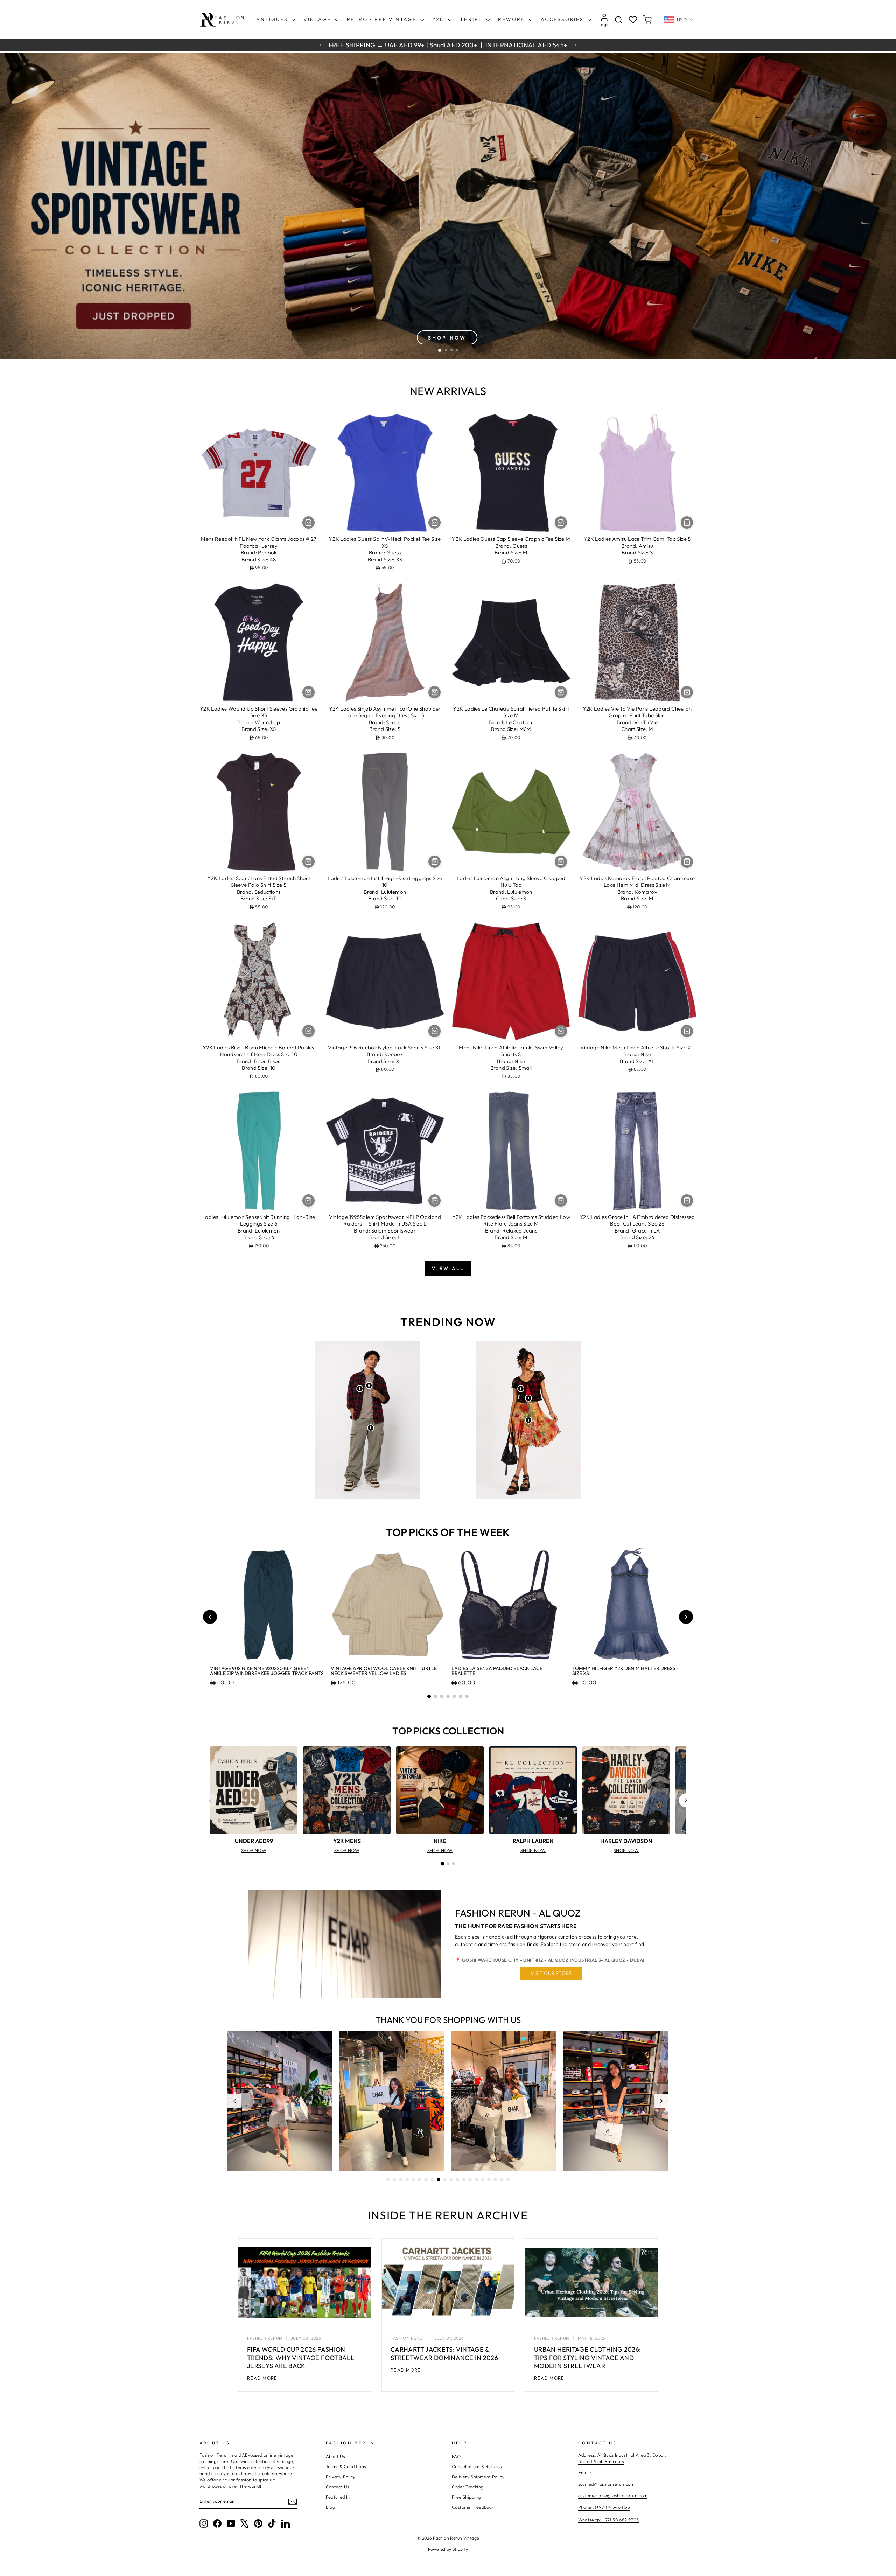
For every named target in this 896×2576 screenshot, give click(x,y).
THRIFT (472, 19)
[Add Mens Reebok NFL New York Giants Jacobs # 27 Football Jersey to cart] (309, 522)
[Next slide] (686, 1617)
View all (448, 1268)
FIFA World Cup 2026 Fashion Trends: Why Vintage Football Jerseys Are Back (301, 2358)
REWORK (513, 19)
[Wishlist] (633, 20)
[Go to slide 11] (451, 2180)
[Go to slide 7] (467, 1696)
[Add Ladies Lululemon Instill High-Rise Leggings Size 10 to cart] (435, 862)
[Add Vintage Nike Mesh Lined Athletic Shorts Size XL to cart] (687, 1031)
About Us (335, 2456)
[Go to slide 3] (442, 1696)
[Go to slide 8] (432, 2180)
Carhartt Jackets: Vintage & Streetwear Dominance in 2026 (444, 2353)
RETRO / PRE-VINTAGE (383, 19)
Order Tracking (468, 2487)
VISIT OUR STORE (551, 1973)
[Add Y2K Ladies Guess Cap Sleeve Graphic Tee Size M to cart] (561, 522)
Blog (331, 2507)
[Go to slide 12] (457, 2180)
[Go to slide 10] (445, 2180)
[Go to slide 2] (435, 1696)
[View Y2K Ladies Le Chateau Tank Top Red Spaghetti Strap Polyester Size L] (528, 1398)
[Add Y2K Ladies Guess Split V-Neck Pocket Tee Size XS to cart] (435, 522)
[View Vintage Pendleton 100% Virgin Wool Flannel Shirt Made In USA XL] (360, 1389)
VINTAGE (318, 19)
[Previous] (210, 1800)
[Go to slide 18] (495, 2180)
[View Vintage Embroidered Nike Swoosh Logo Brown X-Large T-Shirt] (369, 1385)
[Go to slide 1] (429, 1696)
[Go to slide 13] (464, 2180)
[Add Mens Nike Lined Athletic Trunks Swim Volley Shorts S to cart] (561, 1031)
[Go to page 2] (448, 1864)
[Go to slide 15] (476, 2180)
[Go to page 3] (454, 1864)
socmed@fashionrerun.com (607, 2484)
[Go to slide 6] (461, 1696)
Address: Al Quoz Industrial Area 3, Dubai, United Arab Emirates (622, 2458)
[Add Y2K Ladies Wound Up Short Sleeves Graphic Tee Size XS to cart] (309, 692)
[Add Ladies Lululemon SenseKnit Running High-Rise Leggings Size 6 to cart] (309, 1200)
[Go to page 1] (442, 1864)
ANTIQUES (273, 19)
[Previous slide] (210, 1617)
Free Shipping (466, 2497)
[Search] (619, 20)
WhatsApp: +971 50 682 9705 (609, 2520)
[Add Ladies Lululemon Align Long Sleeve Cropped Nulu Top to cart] (561, 862)
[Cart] (647, 20)
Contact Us (338, 2487)
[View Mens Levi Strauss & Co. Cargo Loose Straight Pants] (371, 1428)
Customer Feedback (473, 2507)
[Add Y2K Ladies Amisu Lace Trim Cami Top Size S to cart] (687, 522)
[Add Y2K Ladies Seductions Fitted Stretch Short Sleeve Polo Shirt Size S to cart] (309, 862)
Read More (262, 2378)
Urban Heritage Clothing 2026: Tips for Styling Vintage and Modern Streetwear (587, 2358)
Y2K (439, 19)
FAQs (457, 2456)
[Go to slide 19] (502, 2180)
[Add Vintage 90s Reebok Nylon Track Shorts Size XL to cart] (435, 1031)
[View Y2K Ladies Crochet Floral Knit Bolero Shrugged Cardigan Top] (521, 1389)
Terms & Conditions (346, 2466)
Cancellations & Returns (477, 2466)
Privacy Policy (341, 2477)
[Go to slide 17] (489, 2180)
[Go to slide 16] (483, 2180)
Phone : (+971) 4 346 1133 (604, 2507)
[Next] (686, 1800)
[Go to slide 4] (448, 1696)
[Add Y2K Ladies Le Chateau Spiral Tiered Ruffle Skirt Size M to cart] (561, 692)
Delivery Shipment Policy (478, 2477)
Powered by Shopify (448, 2549)
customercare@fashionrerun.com (613, 2495)
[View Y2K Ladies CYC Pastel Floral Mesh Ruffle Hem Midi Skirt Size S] (528, 1420)
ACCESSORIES (563, 19)
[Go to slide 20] (508, 2180)
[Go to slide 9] (439, 2180)
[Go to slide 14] (470, 2180)
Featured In (338, 2497)
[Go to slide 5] (454, 1696)
